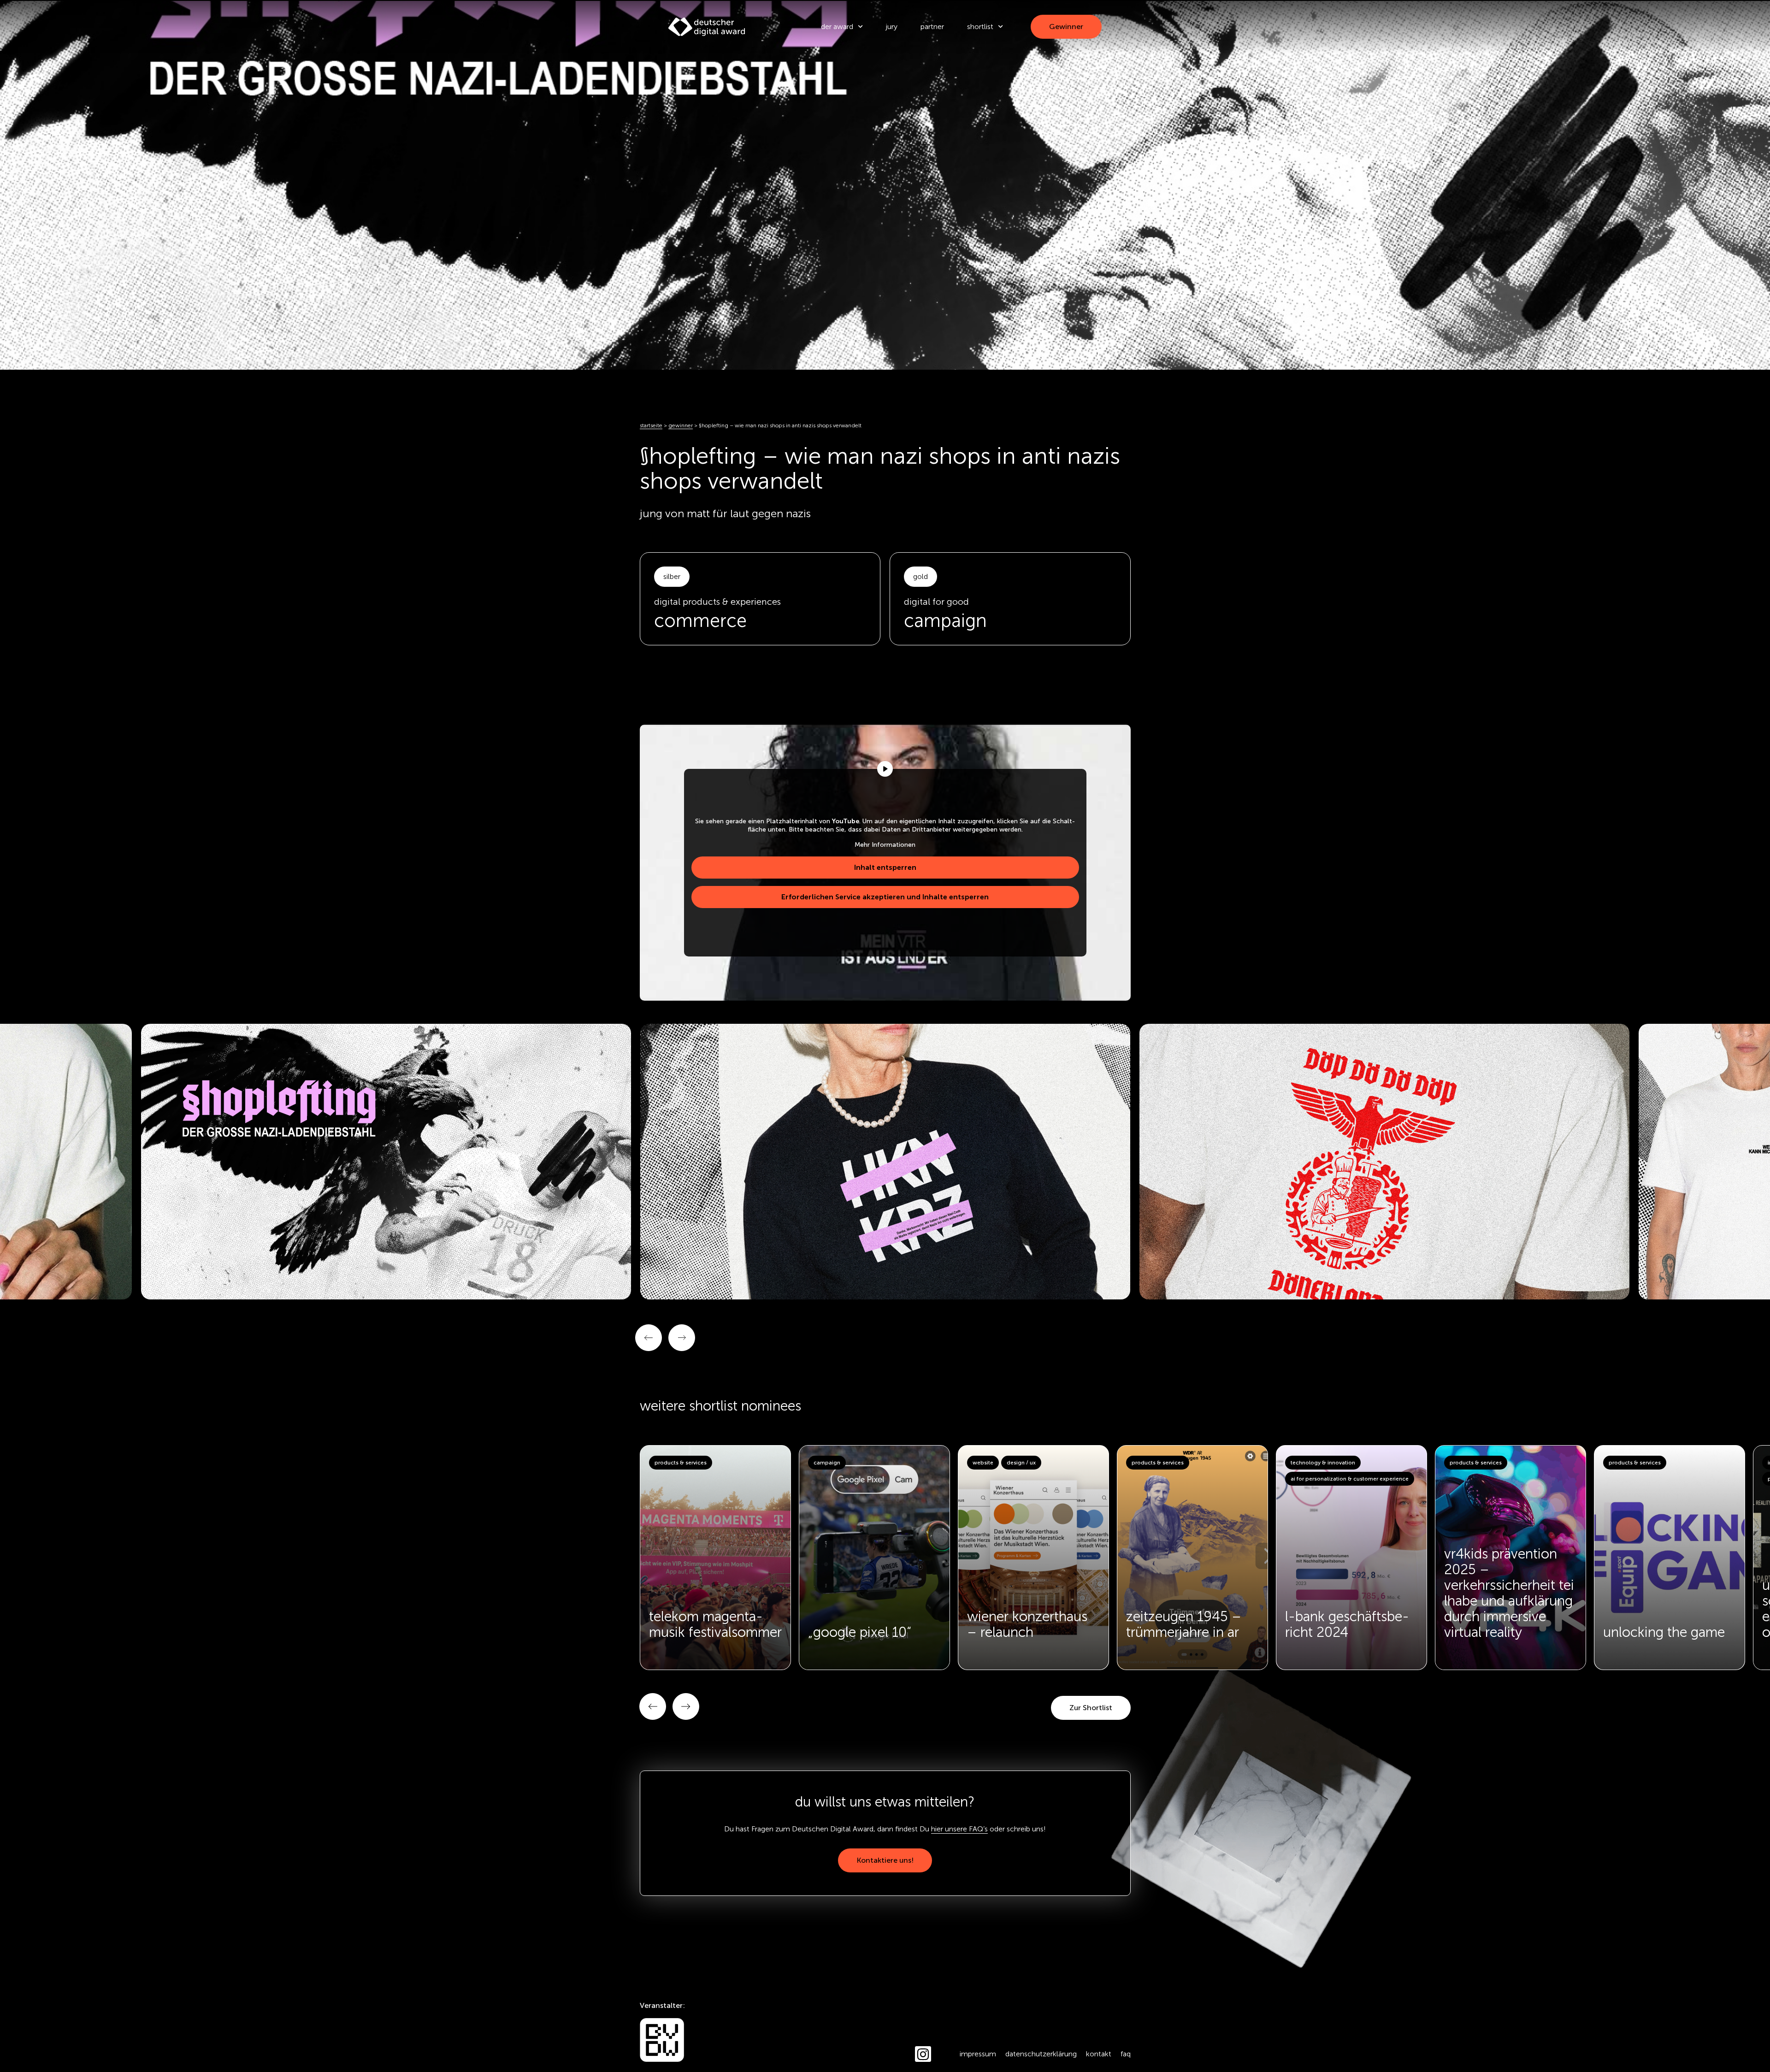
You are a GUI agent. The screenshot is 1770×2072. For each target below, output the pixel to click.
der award (837, 27)
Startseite (651, 425)
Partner (932, 27)
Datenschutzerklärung (1041, 2054)
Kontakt (1099, 2054)
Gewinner (681, 425)
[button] (653, 1706)
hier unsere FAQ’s (959, 1829)
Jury (892, 27)
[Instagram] (923, 2054)
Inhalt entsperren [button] (885, 867)
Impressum (978, 2054)
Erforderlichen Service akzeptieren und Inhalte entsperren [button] (885, 897)
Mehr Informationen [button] (885, 845)
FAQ (1126, 2054)
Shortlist (980, 27)
